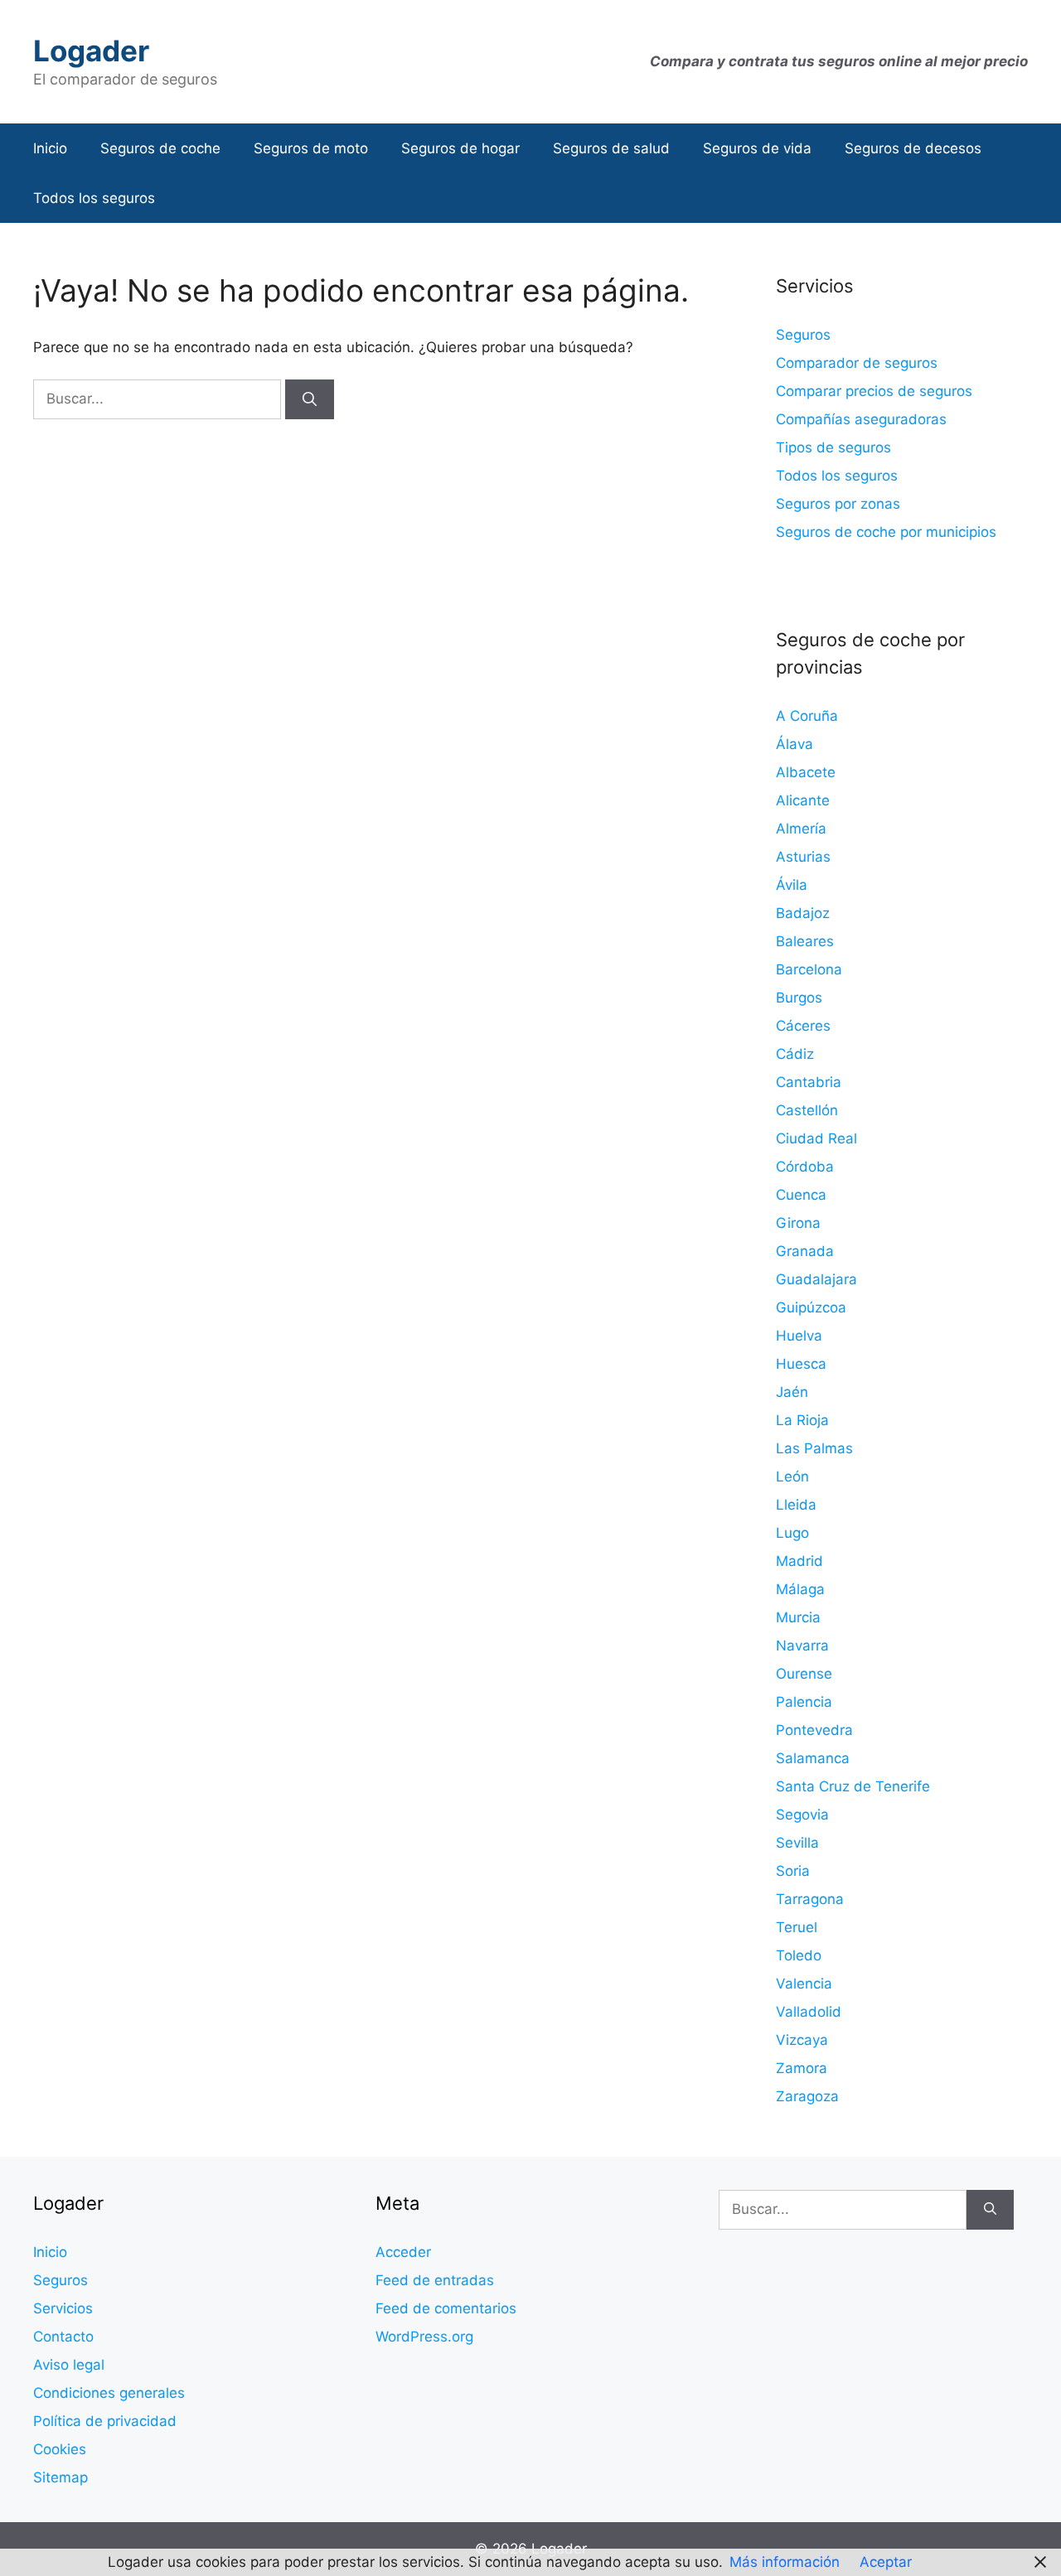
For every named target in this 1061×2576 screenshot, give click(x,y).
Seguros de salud (611, 148)
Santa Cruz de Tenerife (853, 1786)
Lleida (796, 1505)
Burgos (799, 998)
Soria (793, 1871)
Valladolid (809, 2012)
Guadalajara (816, 1279)
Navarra (802, 1646)
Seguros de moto (311, 148)
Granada (805, 1251)
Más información (785, 2562)
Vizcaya (802, 2040)
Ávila (792, 885)
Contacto (63, 2337)
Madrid (799, 1561)
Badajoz (803, 913)
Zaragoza (807, 2096)
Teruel (797, 1927)
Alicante (803, 800)
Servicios (63, 2308)
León (792, 1476)
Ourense (804, 1674)
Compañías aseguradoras (861, 419)
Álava (795, 744)
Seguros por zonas (838, 504)
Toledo (799, 1955)
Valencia (804, 1984)
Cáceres (803, 1026)
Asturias (803, 857)
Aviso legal (69, 2365)
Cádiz (795, 1054)
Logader (91, 51)
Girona (798, 1223)
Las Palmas (814, 1448)
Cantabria (809, 1082)
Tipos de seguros (833, 447)
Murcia (798, 1617)
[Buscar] (310, 399)
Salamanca (813, 1758)
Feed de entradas (435, 2280)
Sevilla (797, 1843)
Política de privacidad (105, 2421)
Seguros (803, 335)
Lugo (792, 1533)
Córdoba (805, 1167)
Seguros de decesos (913, 148)
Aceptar (886, 2562)
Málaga (800, 1589)
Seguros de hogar (460, 148)
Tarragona (810, 1899)
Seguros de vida (757, 148)
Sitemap (61, 2477)
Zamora (802, 2068)
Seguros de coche (160, 148)
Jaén (792, 1392)
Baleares (805, 941)
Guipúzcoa (811, 1307)
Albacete (806, 772)
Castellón (807, 1110)
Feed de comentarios (446, 2308)
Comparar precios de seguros (874, 391)
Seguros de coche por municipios (886, 532)
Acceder (403, 2252)
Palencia (804, 1702)
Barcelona (809, 969)
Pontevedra (814, 1730)
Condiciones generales (109, 2393)
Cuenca (801, 1195)
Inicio (50, 148)
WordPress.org (424, 2337)
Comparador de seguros (857, 363)
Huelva (799, 1336)
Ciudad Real (816, 1138)
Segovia (802, 1815)
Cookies (60, 2449)
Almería (801, 829)
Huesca (801, 1364)
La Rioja (802, 1420)
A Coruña (807, 716)
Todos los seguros (94, 198)
